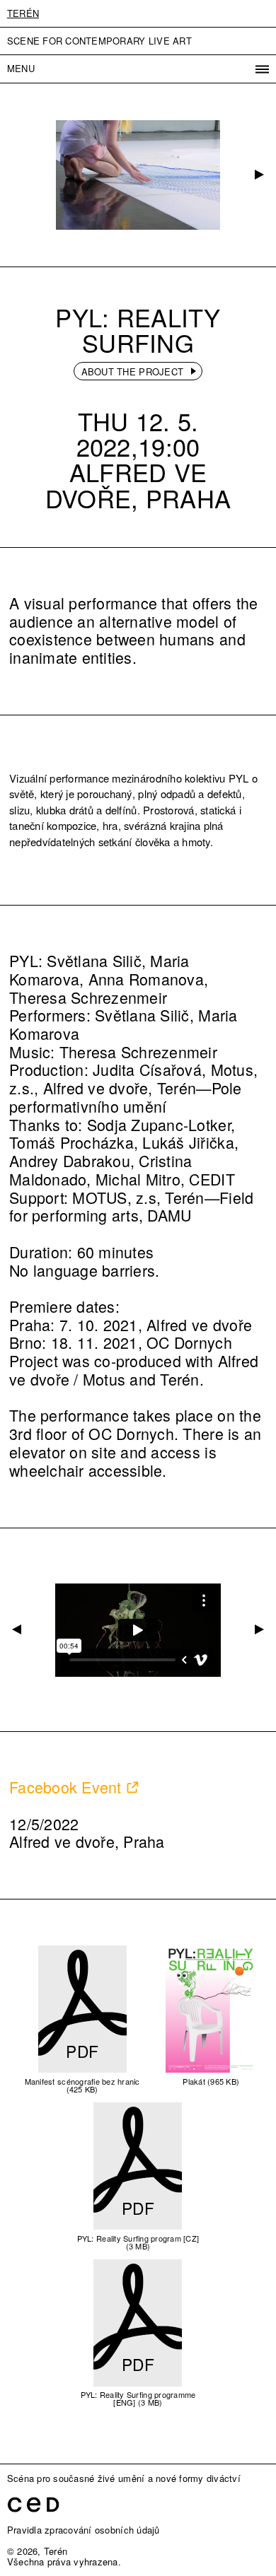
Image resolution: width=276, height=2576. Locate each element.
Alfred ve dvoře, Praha (138, 484)
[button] (258, 175)
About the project (132, 371)
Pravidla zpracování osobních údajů (84, 2530)
